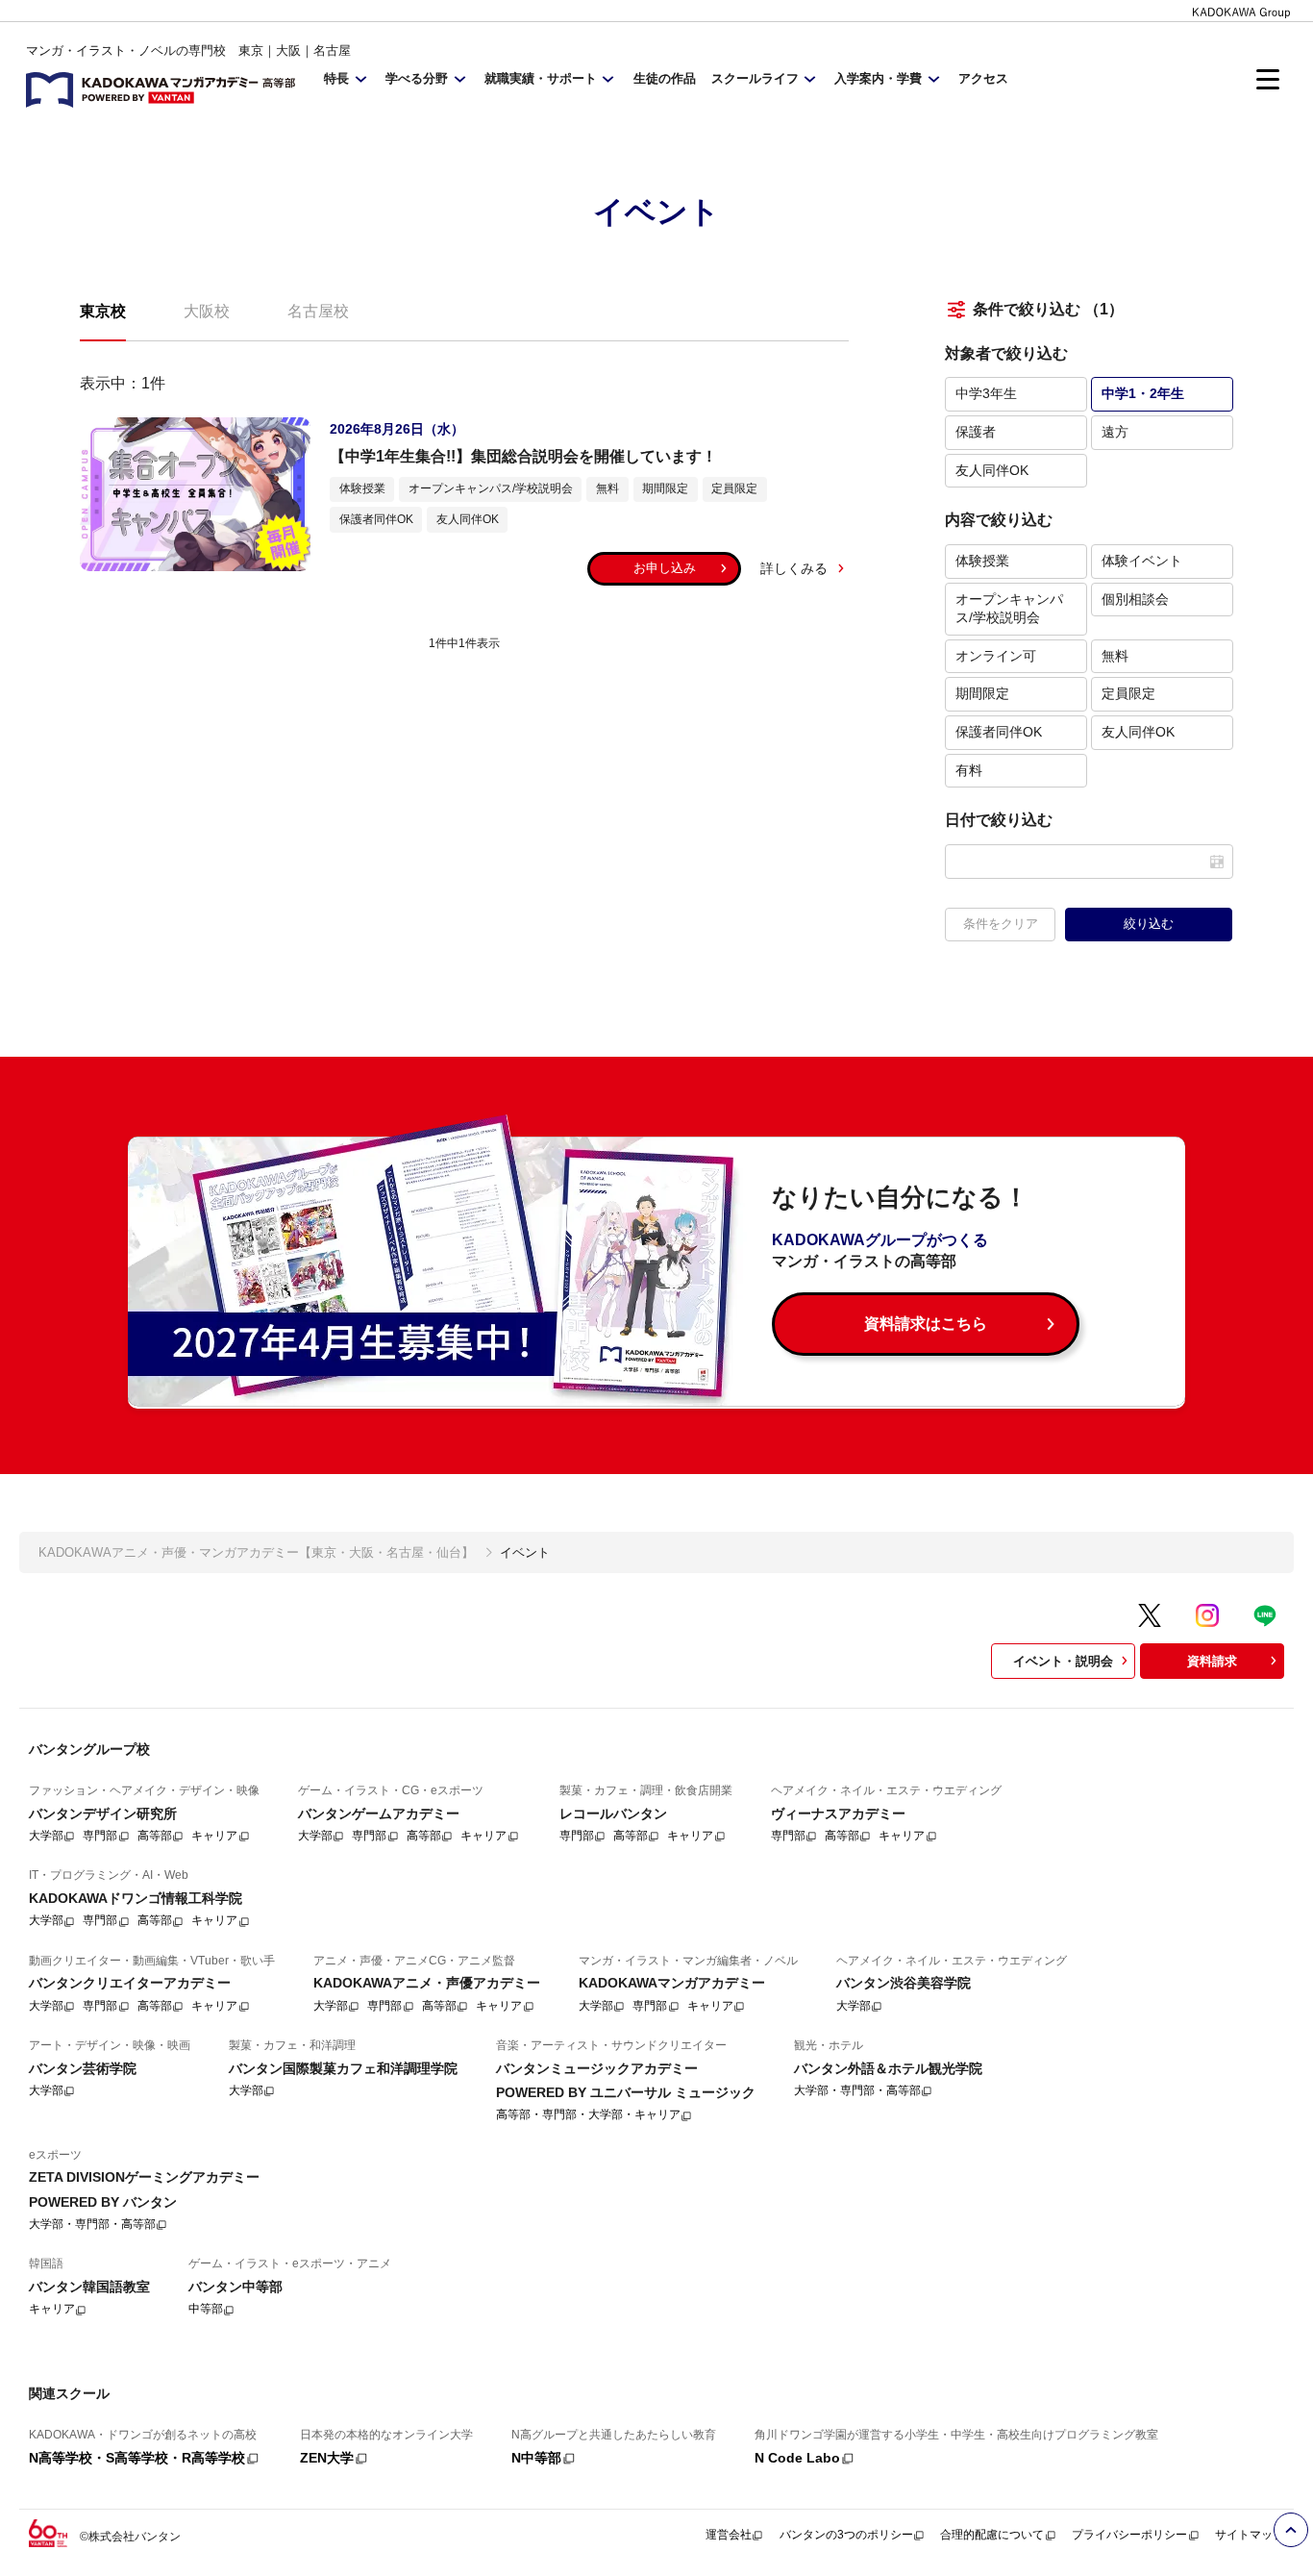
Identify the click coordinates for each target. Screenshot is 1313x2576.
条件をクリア (1001, 924)
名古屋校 (318, 311)
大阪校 (207, 311)
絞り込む (1149, 924)
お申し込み (665, 568)
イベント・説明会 (1063, 1661)
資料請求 (1212, 1661)
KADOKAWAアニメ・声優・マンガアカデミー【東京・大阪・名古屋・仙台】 (256, 1552)
